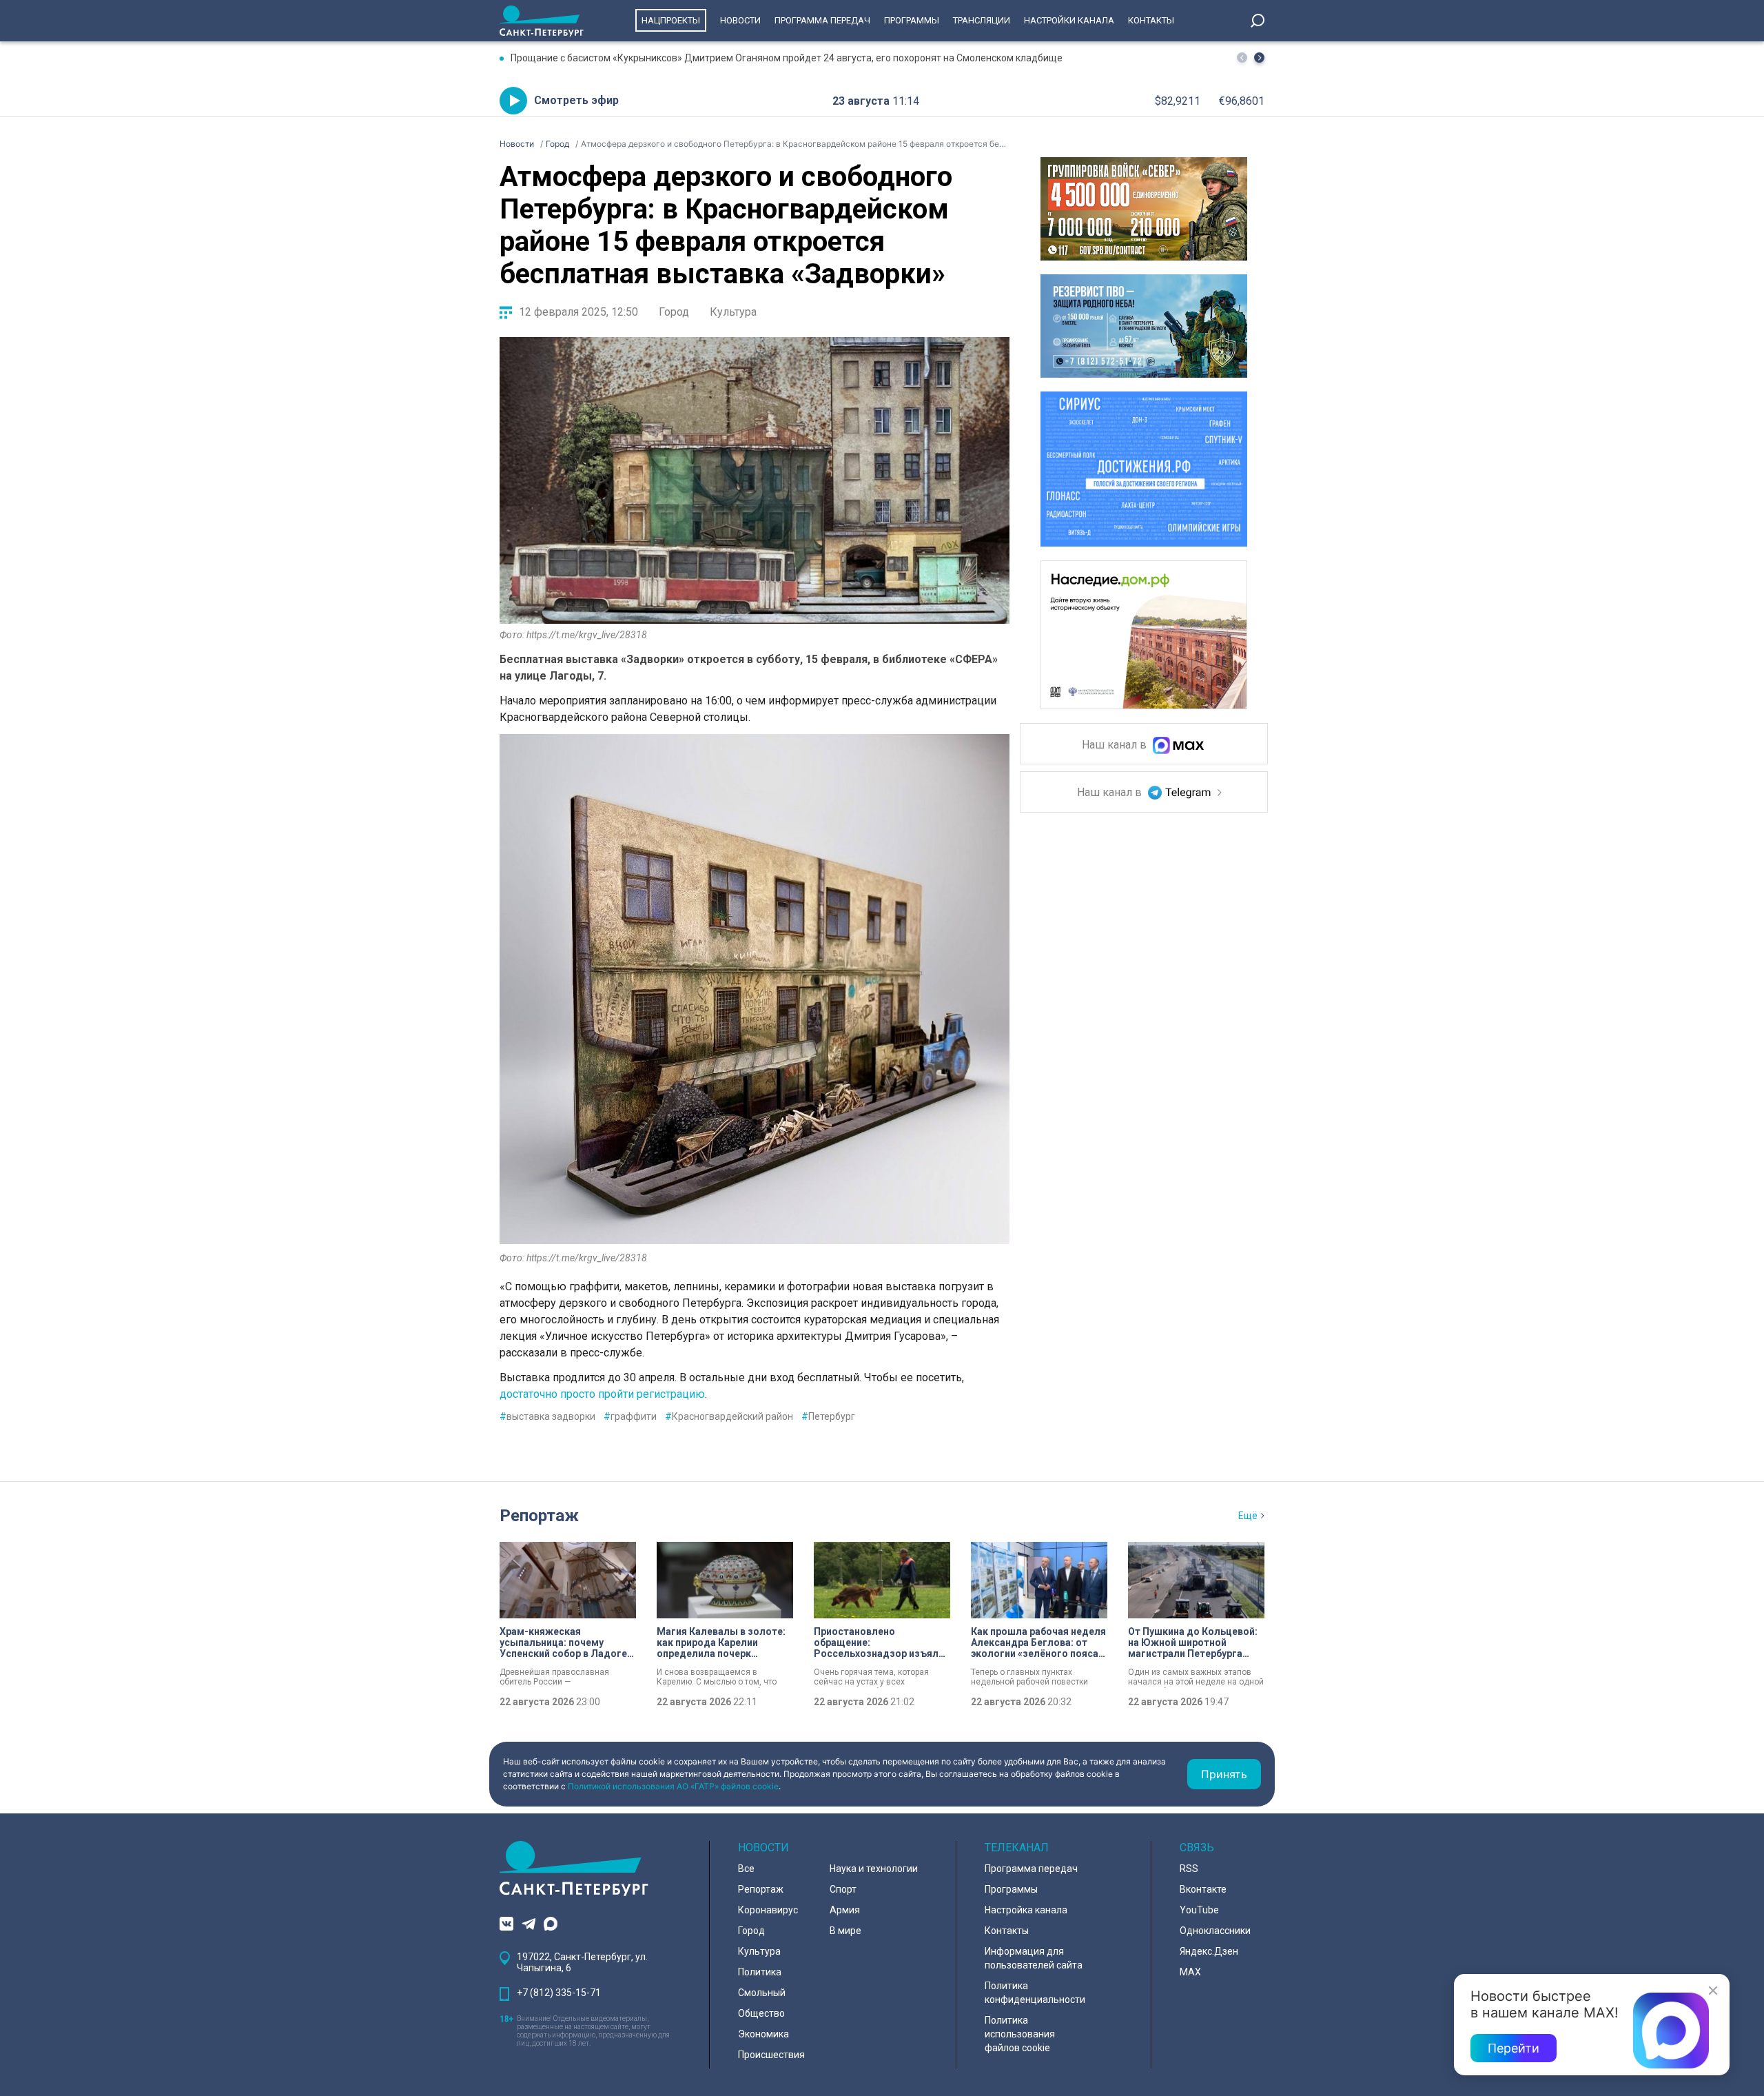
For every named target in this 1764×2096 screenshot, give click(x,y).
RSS (1189, 1869)
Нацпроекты (671, 20)
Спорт (843, 1889)
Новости (740, 20)
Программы (912, 20)
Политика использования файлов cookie (1020, 2034)
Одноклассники (1215, 1931)
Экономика (763, 2034)
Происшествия (771, 2055)
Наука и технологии (874, 1869)
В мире (845, 1931)
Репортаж (539, 1516)
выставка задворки (547, 1416)
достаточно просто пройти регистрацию (602, 1394)
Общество (761, 2013)
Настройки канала (1069, 20)
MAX (1190, 1972)
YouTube (1199, 1910)
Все (746, 1869)
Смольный (762, 1993)
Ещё (1248, 1516)
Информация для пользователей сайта (1034, 1958)
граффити (630, 1416)
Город (674, 312)
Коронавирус (768, 1910)
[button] (1259, 58)
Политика (760, 1972)
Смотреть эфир (576, 100)
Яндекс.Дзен (1209, 1951)
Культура (733, 312)
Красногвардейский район (729, 1416)
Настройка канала (1026, 1910)
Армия (845, 1910)
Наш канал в (1116, 745)
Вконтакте (1203, 1889)
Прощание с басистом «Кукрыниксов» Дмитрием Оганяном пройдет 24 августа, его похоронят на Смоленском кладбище (787, 58)
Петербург (828, 1416)
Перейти (1514, 2048)
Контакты (1151, 20)
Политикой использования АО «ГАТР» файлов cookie (673, 1786)
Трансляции (982, 20)
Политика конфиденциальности (1035, 1993)
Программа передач (822, 20)
